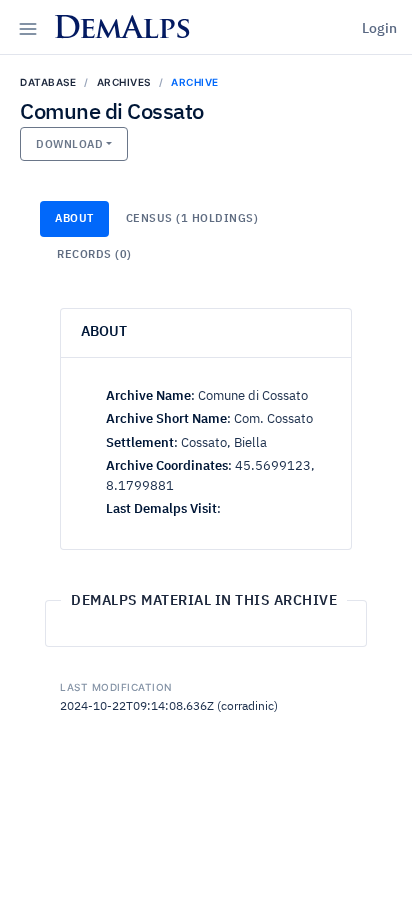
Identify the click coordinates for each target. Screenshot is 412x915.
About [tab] (74, 218)
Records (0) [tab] (94, 254)
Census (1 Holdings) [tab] (192, 218)
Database (48, 82)
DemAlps (121, 30)
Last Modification (116, 687)
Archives (124, 82)
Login (379, 29)
